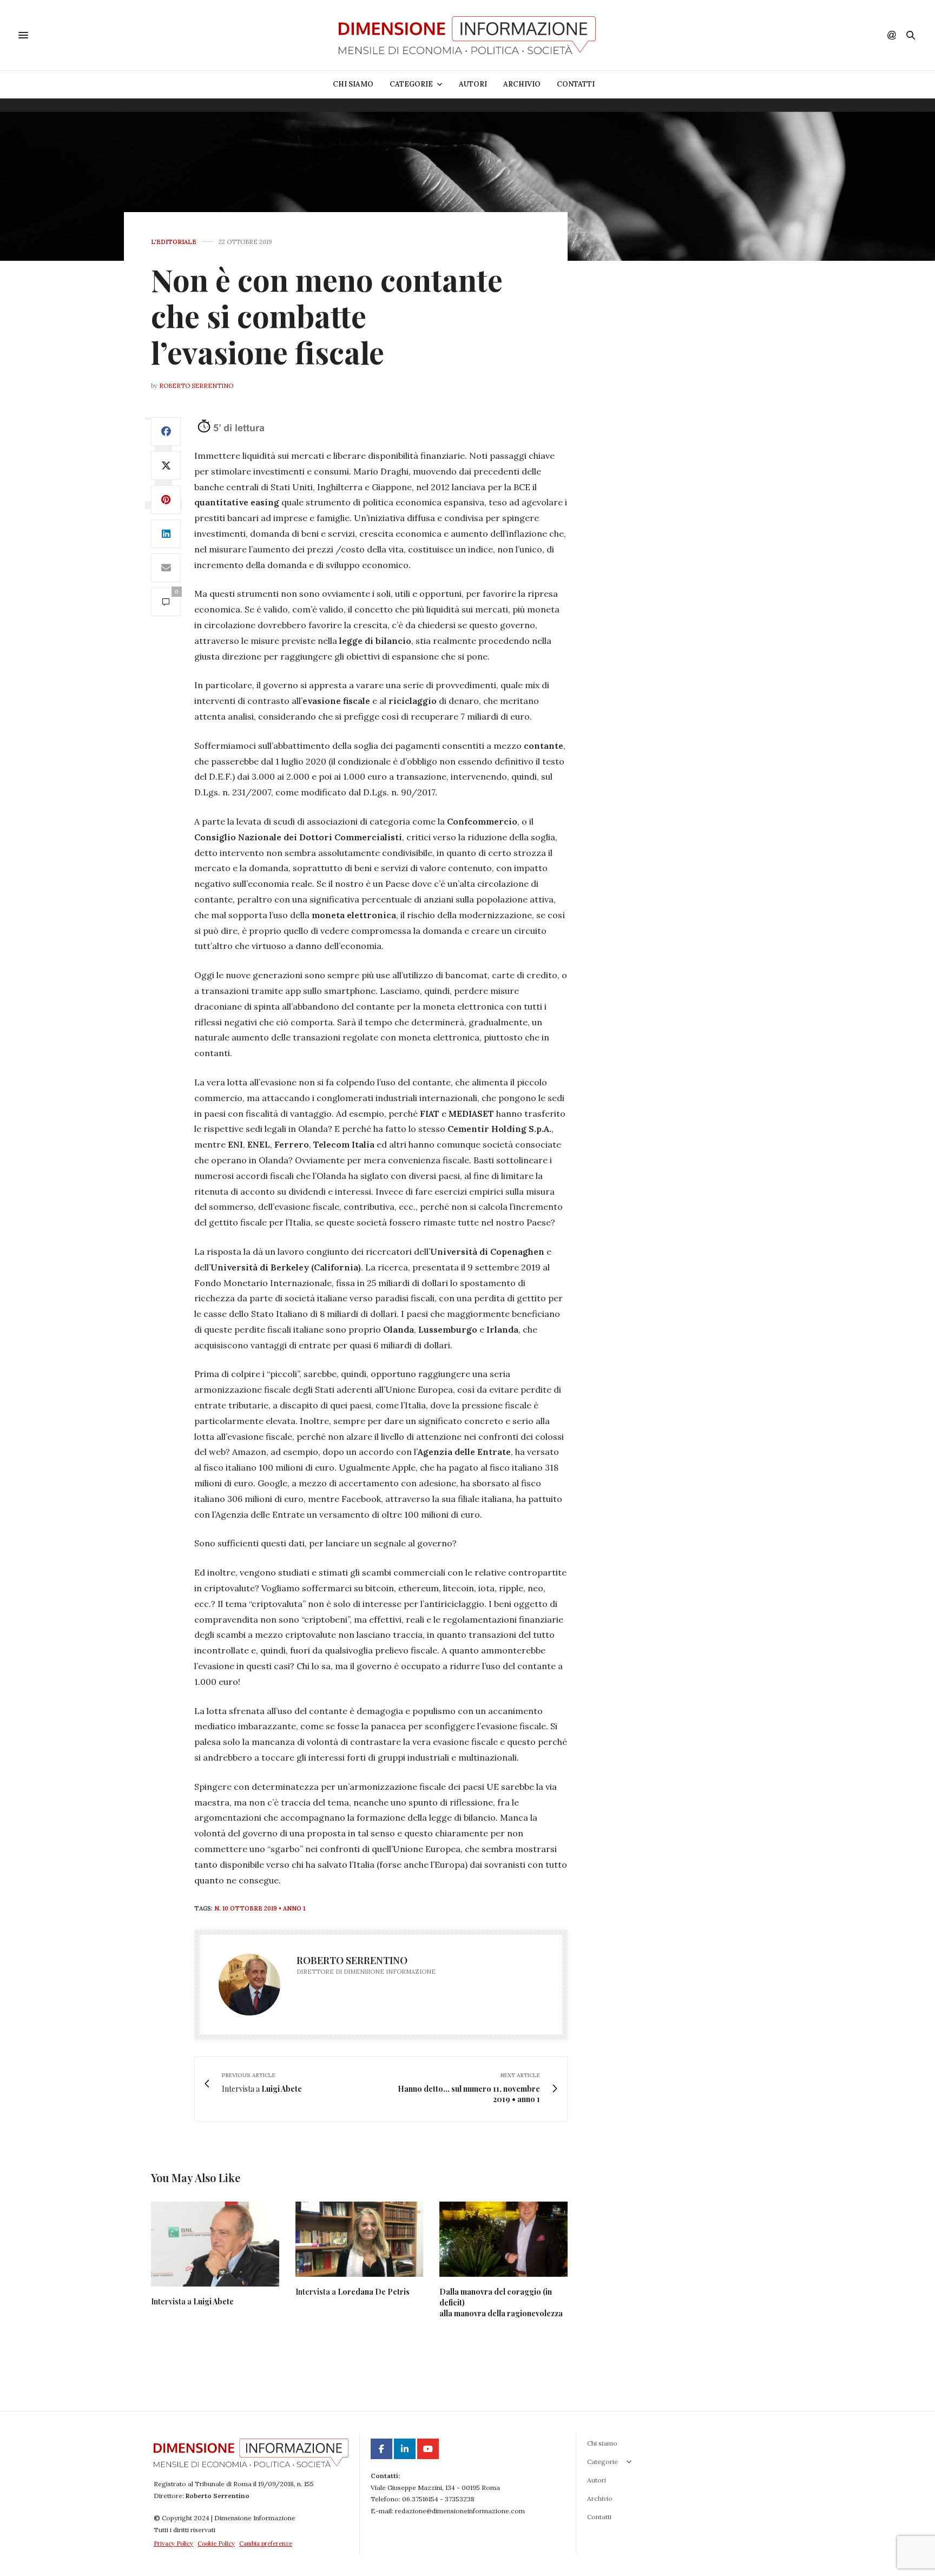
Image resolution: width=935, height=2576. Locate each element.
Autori (473, 84)
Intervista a (192, 2301)
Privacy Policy (173, 2544)
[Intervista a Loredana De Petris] (360, 2239)
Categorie (411, 84)
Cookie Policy (216, 2544)
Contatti (576, 84)
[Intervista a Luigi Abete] (215, 2244)
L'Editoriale (174, 242)
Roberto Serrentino (196, 386)
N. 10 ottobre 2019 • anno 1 (260, 1908)
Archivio (522, 84)
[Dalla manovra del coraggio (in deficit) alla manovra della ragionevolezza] (503, 2239)
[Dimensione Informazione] (467, 35)
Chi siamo (353, 84)
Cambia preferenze (266, 2544)
